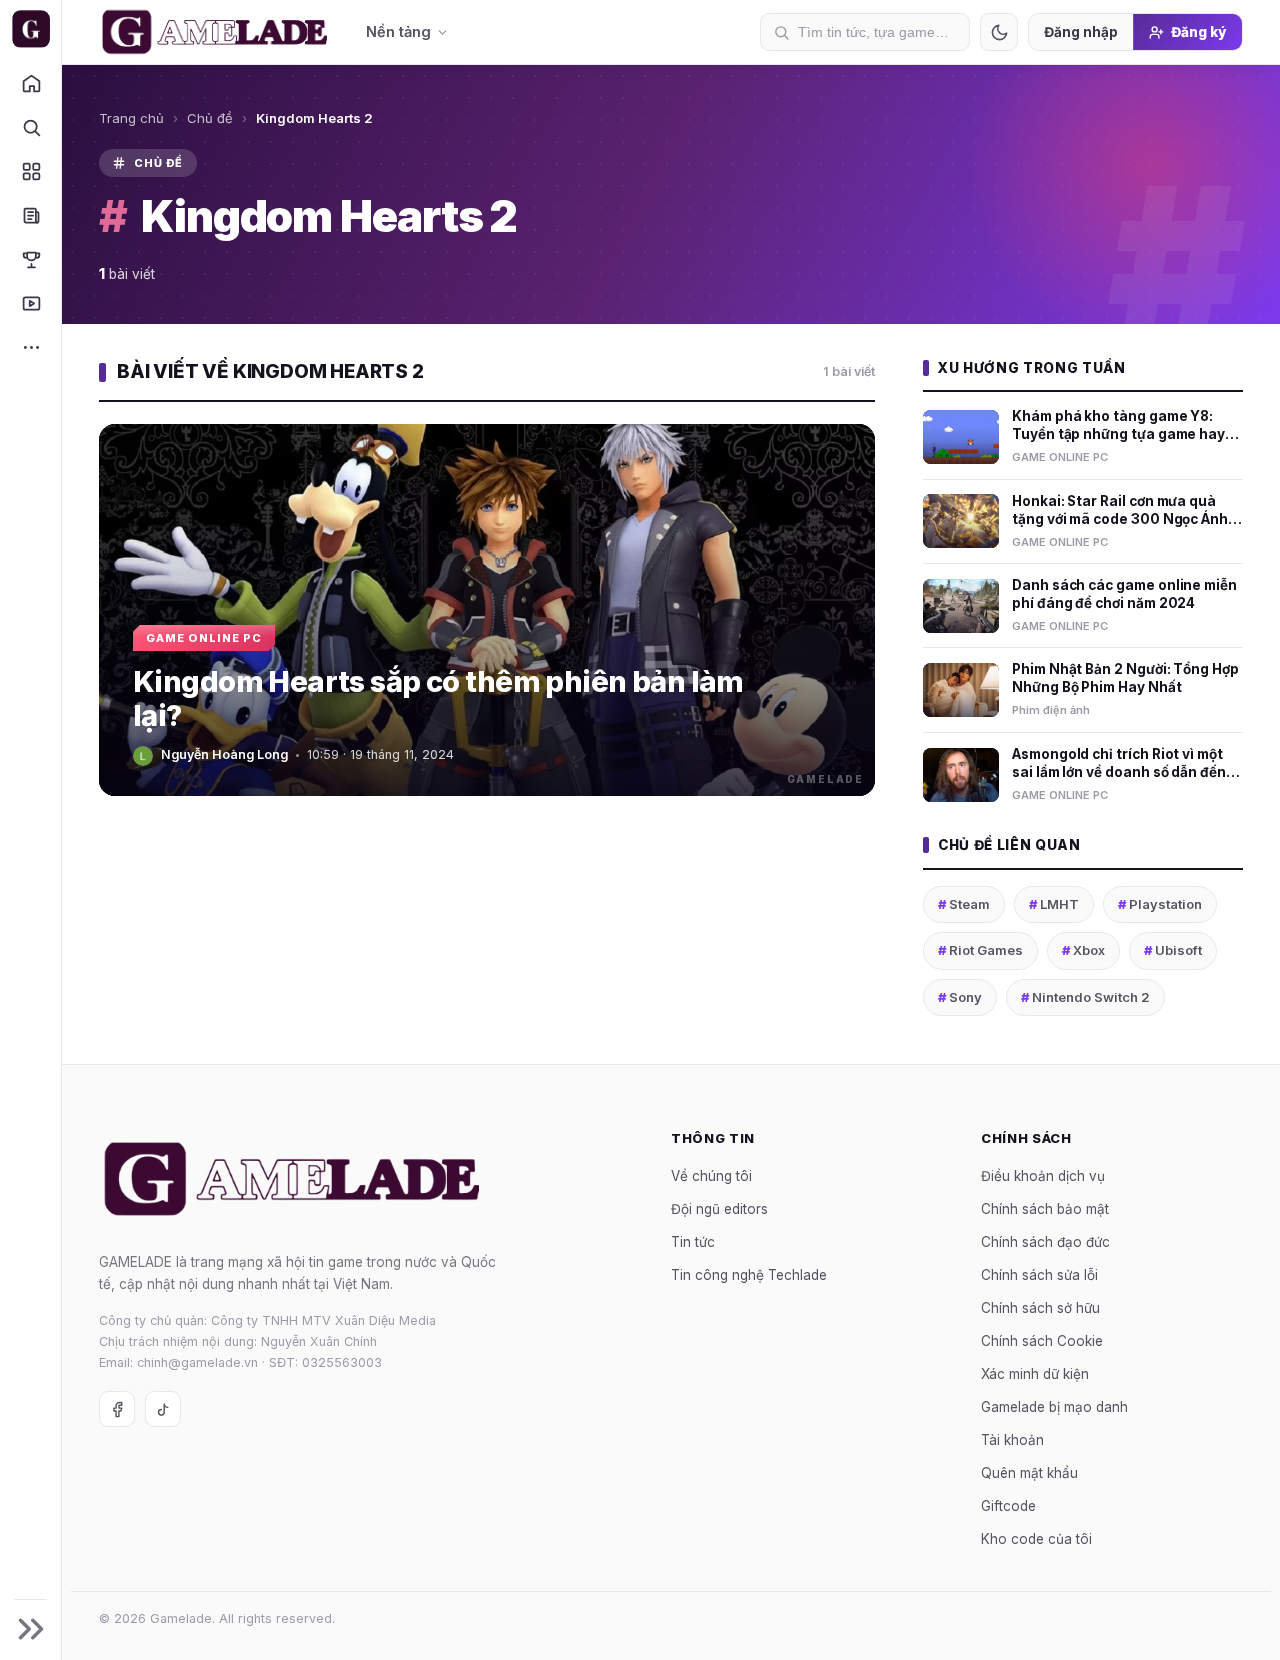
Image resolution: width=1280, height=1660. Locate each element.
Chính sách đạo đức (1045, 1242)
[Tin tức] (30, 215)
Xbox (1083, 950)
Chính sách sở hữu (1040, 1308)
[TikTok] (163, 1409)
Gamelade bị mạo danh (1054, 1407)
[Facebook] (117, 1409)
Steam (964, 904)
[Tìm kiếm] (30, 127)
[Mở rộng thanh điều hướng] (30, 1629)
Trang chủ (131, 118)
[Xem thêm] (30, 347)
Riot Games (980, 950)
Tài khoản (1012, 1440)
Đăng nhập (1081, 32)
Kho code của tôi (1036, 1539)
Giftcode (1008, 1506)
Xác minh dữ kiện (1035, 1374)
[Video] (30, 303)
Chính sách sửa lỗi (1039, 1275)
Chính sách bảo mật (1045, 1209)
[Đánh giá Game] (30, 171)
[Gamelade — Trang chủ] (30, 29)
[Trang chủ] (30, 83)
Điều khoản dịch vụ (1043, 1176)
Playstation (1160, 904)
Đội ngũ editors (719, 1209)
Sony (960, 997)
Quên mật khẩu (1029, 1473)
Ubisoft (1173, 950)
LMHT (1054, 904)
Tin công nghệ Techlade (749, 1275)
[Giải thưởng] (30, 259)
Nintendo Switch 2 (1085, 997)
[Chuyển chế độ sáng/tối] (999, 32)
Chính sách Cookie (1042, 1341)
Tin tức (693, 1242)
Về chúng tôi (711, 1176)
